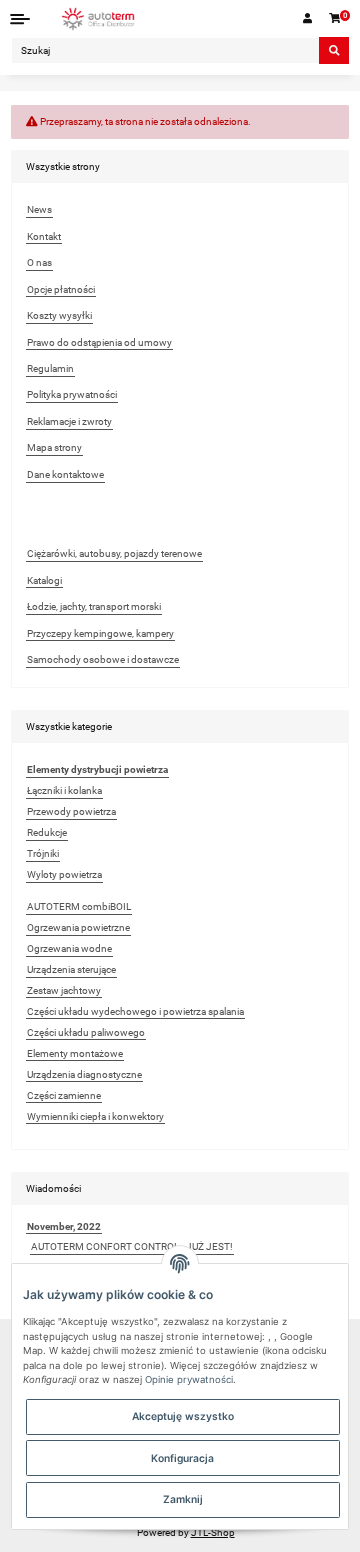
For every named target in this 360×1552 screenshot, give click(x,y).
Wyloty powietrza (64, 874)
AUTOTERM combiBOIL (79, 906)
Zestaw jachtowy (64, 990)
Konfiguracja (182, 1458)
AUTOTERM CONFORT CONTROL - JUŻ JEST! (132, 1246)
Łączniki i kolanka (64, 790)
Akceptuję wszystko (183, 1416)
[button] (308, 18)
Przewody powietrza (71, 811)
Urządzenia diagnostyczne (84, 1074)
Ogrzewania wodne (69, 948)
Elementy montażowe (75, 1053)
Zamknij (183, 1499)
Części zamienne (64, 1095)
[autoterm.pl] (98, 19)
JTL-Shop (213, 1532)
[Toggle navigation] (20, 18)
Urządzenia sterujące (71, 969)
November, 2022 (64, 1226)
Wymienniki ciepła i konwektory (95, 1116)
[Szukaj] (334, 50)
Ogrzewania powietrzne (78, 927)
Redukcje (47, 832)
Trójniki (43, 853)
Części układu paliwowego (86, 1032)
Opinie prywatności (189, 1379)
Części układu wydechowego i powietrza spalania (135, 1011)
